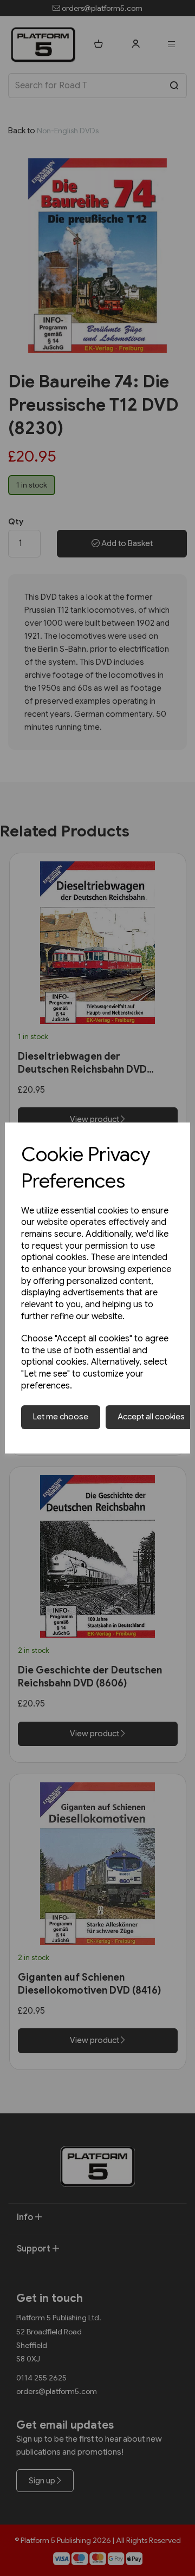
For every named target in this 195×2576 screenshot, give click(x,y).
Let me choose (61, 1417)
